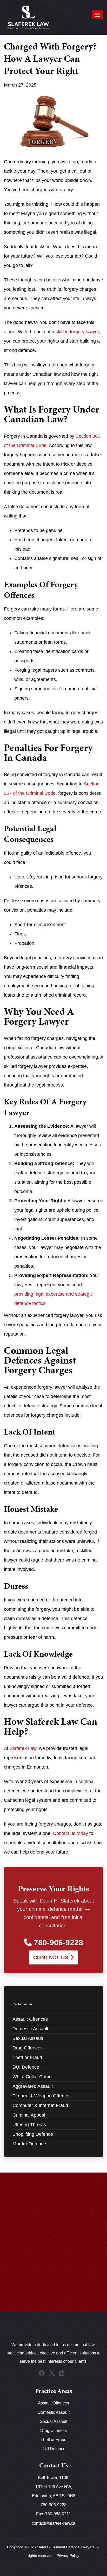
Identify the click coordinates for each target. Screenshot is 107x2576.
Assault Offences (53, 2403)
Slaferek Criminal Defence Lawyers (66, 2547)
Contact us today (71, 1833)
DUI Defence (53, 2449)
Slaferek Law (23, 1748)
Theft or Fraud (53, 2440)
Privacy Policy (68, 2556)
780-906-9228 (57, 1943)
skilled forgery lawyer (77, 332)
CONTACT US (52, 1957)
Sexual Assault (53, 2421)
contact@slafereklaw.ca (53, 2523)
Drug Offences (53, 2430)
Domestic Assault (54, 2412)
